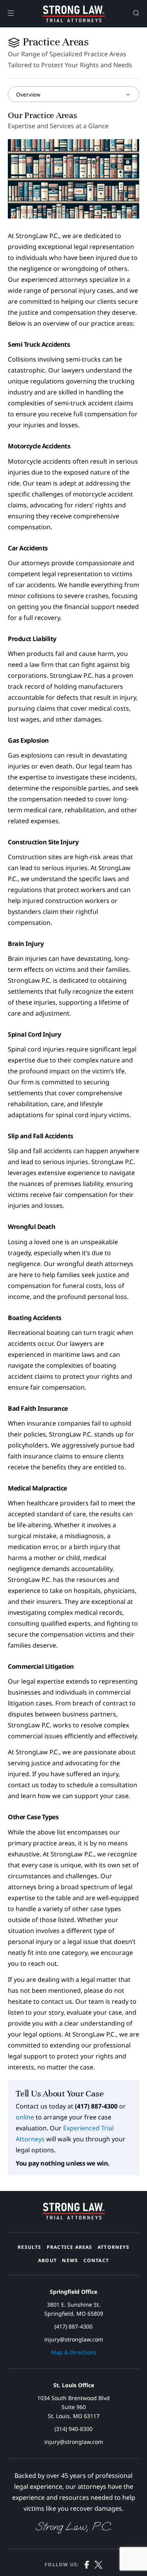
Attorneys (113, 2247)
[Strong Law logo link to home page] (74, 2217)
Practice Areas (70, 2247)
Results (29, 2247)
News (70, 2260)
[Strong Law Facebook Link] (87, 2566)
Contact (96, 2260)
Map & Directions (74, 2352)
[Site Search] (136, 14)
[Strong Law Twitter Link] (98, 2566)
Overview (28, 94)
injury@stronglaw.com (74, 2339)
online (25, 2117)
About (47, 2260)
